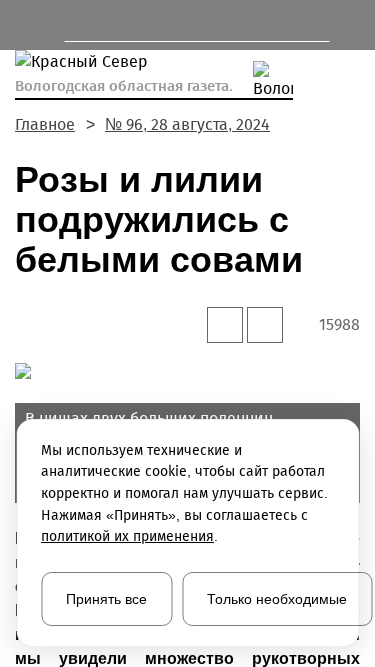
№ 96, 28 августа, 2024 (187, 124)
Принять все (106, 599)
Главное (45, 124)
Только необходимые (277, 599)
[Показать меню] (24, 25)
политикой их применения (127, 536)
